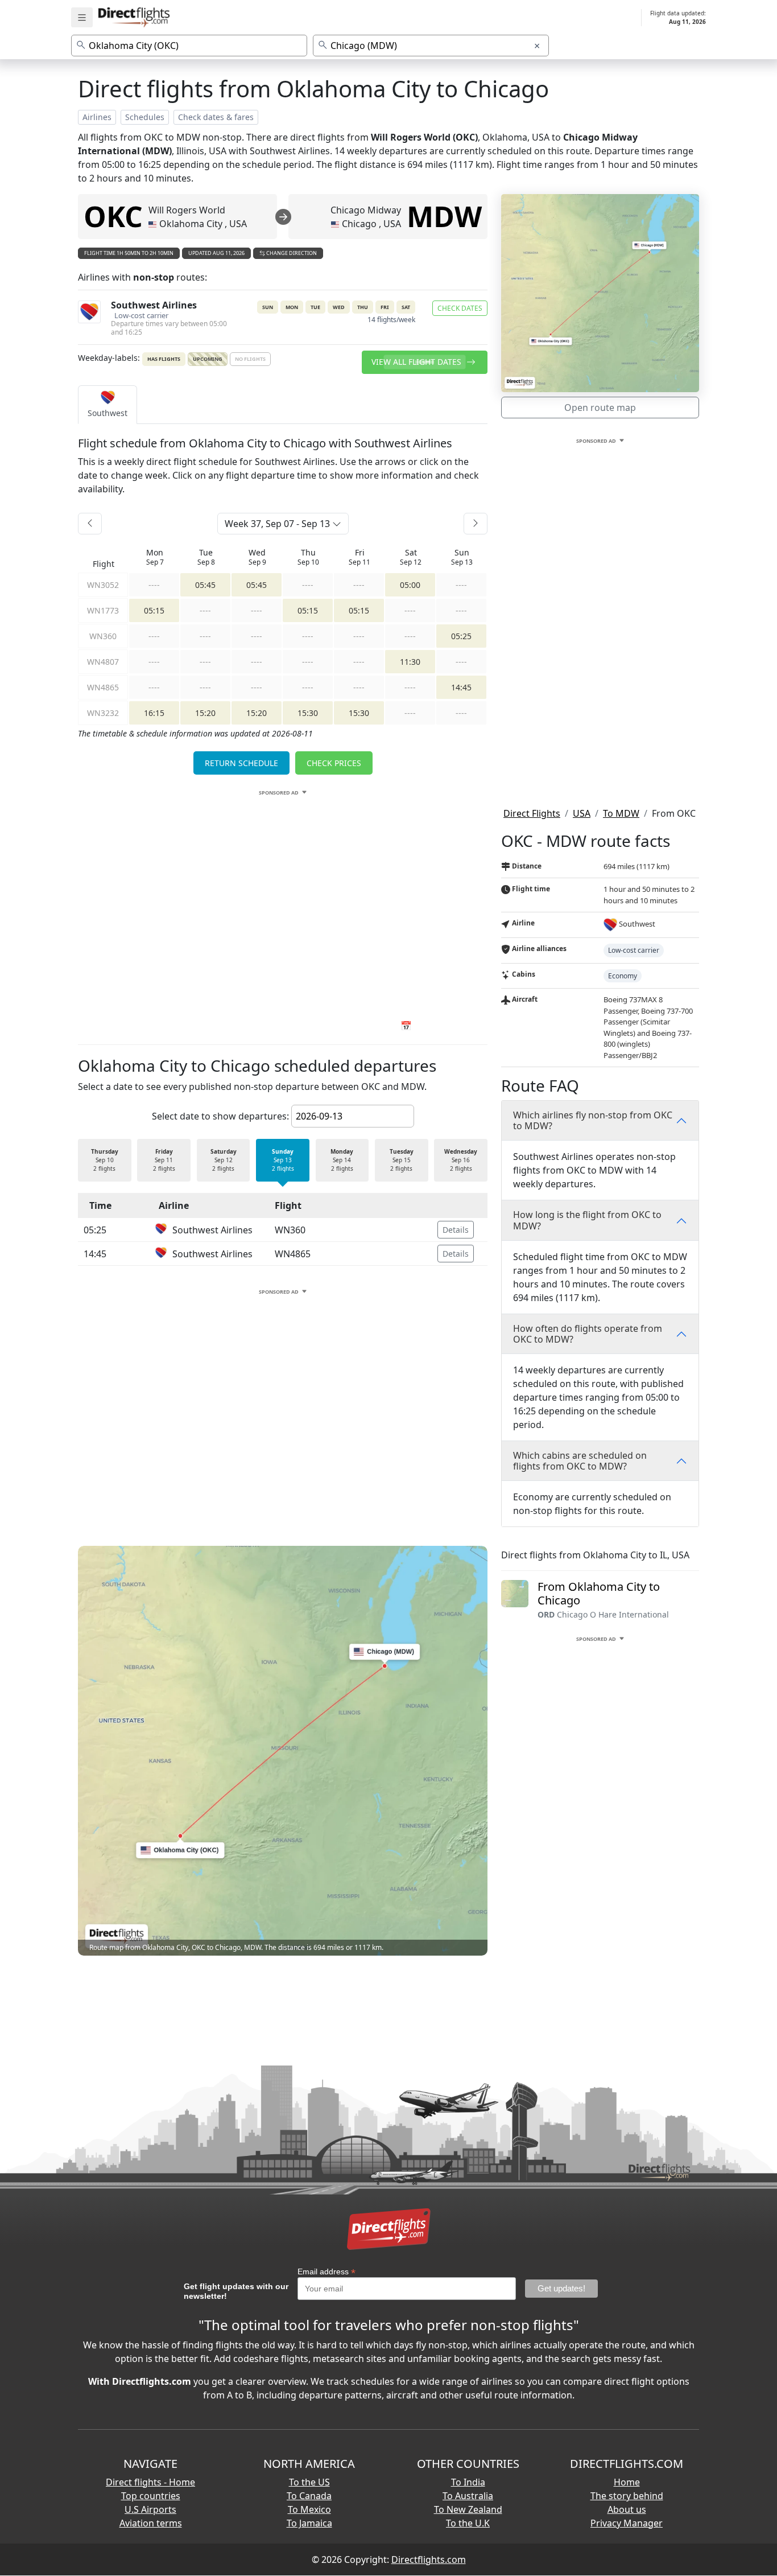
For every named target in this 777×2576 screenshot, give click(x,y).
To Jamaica (309, 2523)
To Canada (309, 2496)
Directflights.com (429, 2559)
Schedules (145, 117)
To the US (309, 2482)
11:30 (410, 662)
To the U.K (468, 2523)
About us (627, 2509)
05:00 (410, 585)
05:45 (205, 585)
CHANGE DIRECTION (291, 253)
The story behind (627, 2496)
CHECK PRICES (334, 763)
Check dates (460, 308)
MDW (444, 216)
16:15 (154, 713)
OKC (113, 216)
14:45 (461, 687)
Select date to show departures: (220, 1116)
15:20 (205, 713)
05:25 (461, 636)
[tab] (108, 405)
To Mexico (309, 2509)
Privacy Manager (627, 2523)
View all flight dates (418, 362)
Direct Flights (532, 813)
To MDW (621, 813)
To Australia (468, 2496)
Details (456, 1230)
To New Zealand (468, 2509)
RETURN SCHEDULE (241, 763)
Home (627, 2482)
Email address (326, 2272)
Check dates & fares (216, 117)
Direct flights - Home (150, 2482)
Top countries (151, 2496)
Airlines (97, 117)
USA (582, 813)
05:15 (154, 610)
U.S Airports (150, 2509)
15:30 (308, 713)
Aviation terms (151, 2523)
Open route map (600, 408)
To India (468, 2482)
